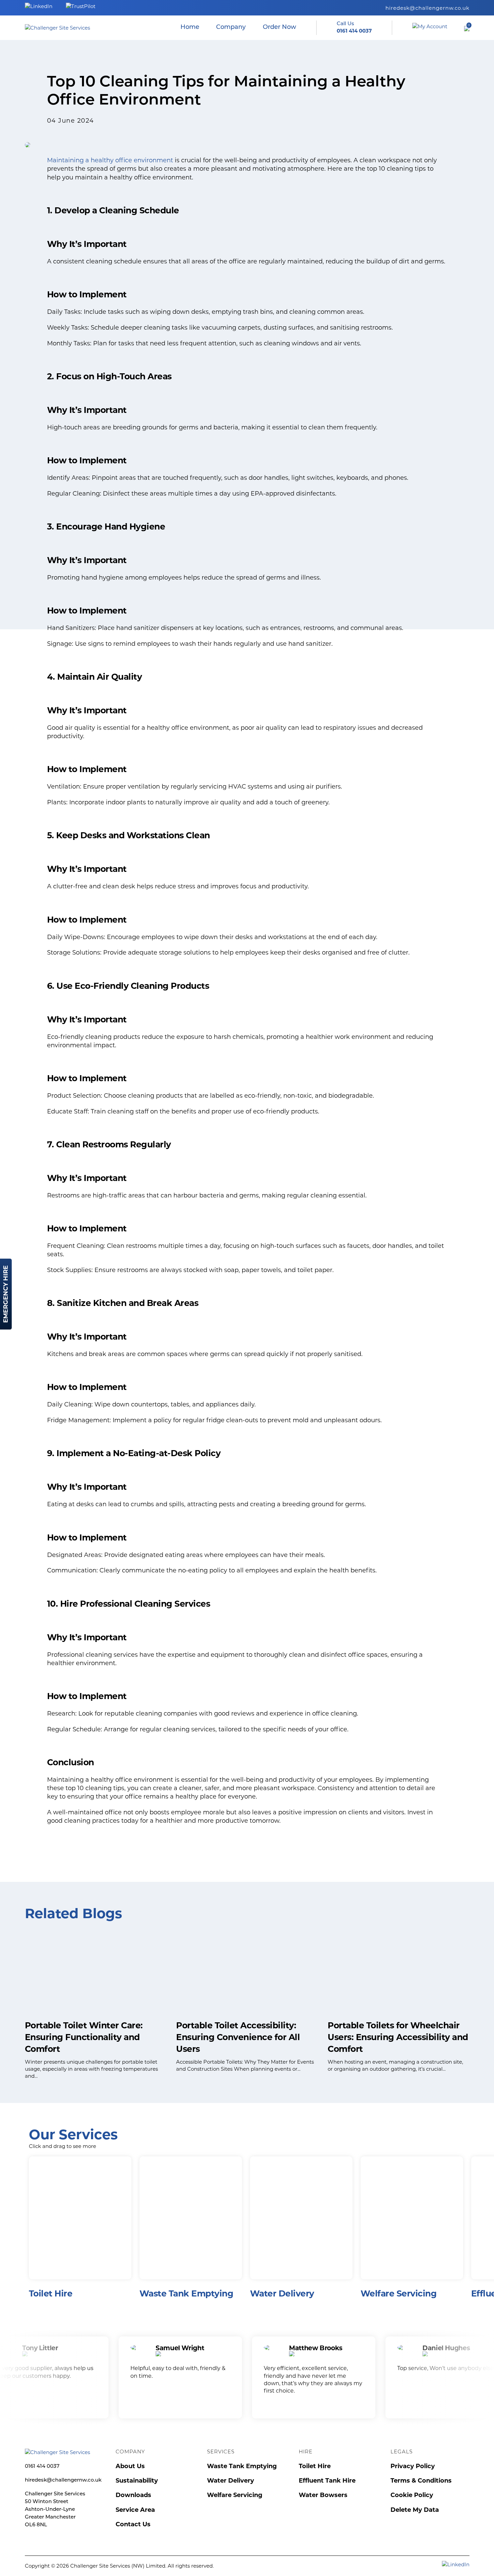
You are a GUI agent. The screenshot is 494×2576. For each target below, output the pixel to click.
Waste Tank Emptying (242, 2466)
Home (190, 28)
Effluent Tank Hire (327, 2481)
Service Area (135, 2510)
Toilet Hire (315, 2466)
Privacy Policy (413, 2466)
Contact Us (133, 2524)
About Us (130, 2466)
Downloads (133, 2495)
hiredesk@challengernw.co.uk (427, 8)
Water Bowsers (323, 2495)
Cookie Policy (412, 2495)
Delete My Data (415, 2510)
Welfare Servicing (235, 2495)
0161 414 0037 (42, 2467)
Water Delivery (231, 2481)
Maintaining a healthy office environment (110, 160)
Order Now (279, 28)
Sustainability (137, 2481)
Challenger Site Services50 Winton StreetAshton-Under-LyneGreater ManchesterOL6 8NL (55, 2510)
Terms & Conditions (421, 2481)
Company (231, 28)
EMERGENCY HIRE (6, 1294)
